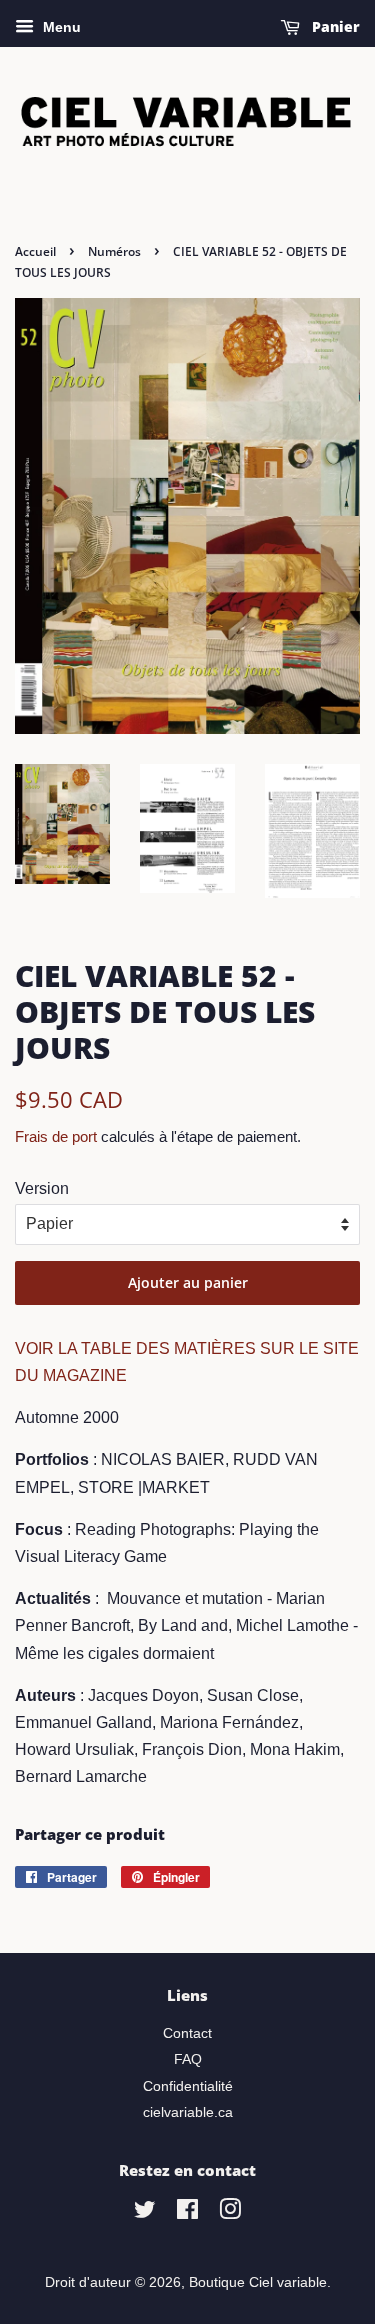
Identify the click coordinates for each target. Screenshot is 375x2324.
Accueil (35, 251)
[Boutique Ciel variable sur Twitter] (145, 2213)
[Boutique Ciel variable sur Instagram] (230, 2213)
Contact (187, 2033)
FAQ (188, 2059)
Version (42, 1188)
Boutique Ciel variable (258, 2282)
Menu (60, 27)
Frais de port (56, 1136)
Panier (334, 26)
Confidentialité (188, 2086)
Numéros (114, 251)
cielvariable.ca (188, 2112)
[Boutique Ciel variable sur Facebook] (187, 2213)
